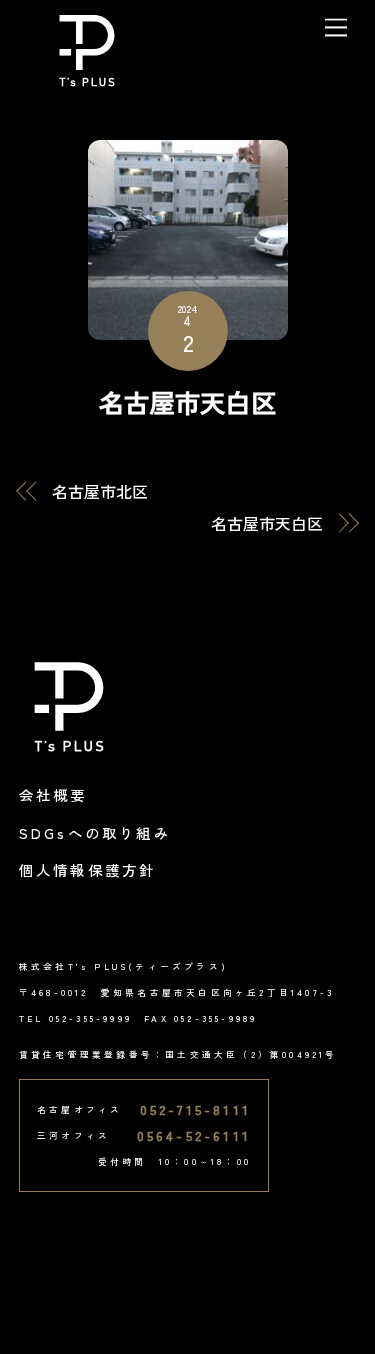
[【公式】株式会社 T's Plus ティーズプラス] (87, 79)
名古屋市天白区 (187, 401)
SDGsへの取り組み (95, 832)
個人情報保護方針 (88, 869)
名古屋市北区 (100, 491)
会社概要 (53, 794)
